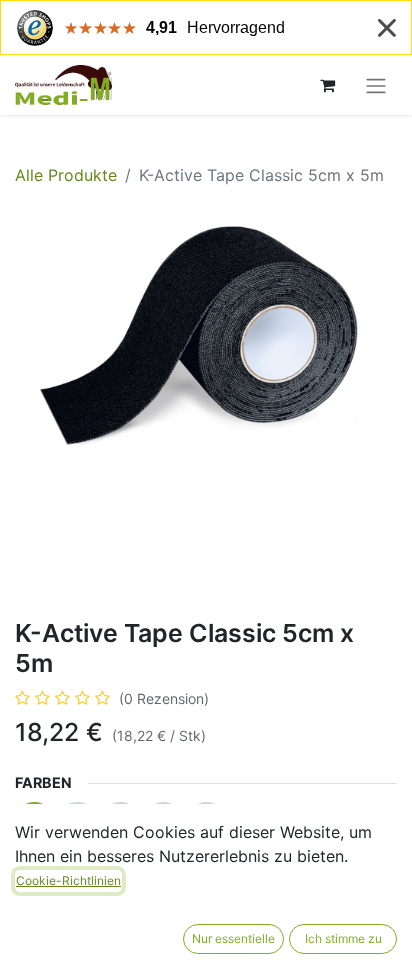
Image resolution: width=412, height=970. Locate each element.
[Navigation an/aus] (376, 85)
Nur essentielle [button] (233, 938)
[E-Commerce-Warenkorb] (327, 85)
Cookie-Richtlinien (68, 880)
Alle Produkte (66, 175)
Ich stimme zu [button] (343, 938)
